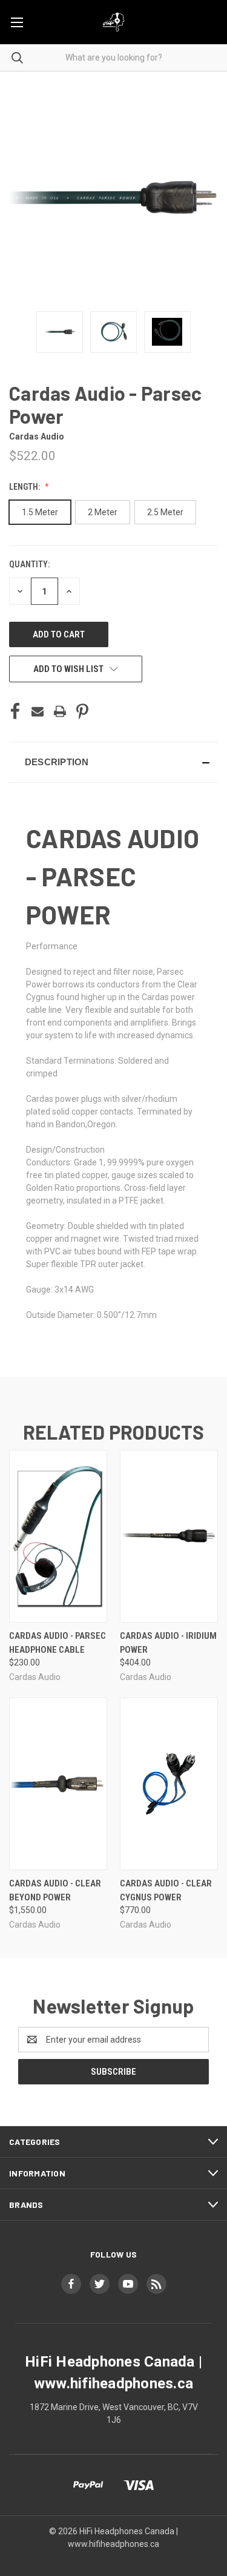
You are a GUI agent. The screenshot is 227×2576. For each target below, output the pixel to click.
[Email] (38, 711)
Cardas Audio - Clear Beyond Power (55, 1890)
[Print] (60, 711)
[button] (113, 762)
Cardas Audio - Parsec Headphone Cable (58, 1643)
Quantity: (29, 564)
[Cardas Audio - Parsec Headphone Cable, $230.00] (58, 1536)
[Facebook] (15, 711)
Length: (25, 487)
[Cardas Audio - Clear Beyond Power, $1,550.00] (58, 1784)
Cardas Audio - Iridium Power (168, 1643)
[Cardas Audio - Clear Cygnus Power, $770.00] (169, 1784)
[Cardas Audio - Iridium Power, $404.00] (169, 1536)
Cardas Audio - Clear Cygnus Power (166, 1890)
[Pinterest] (82, 711)
